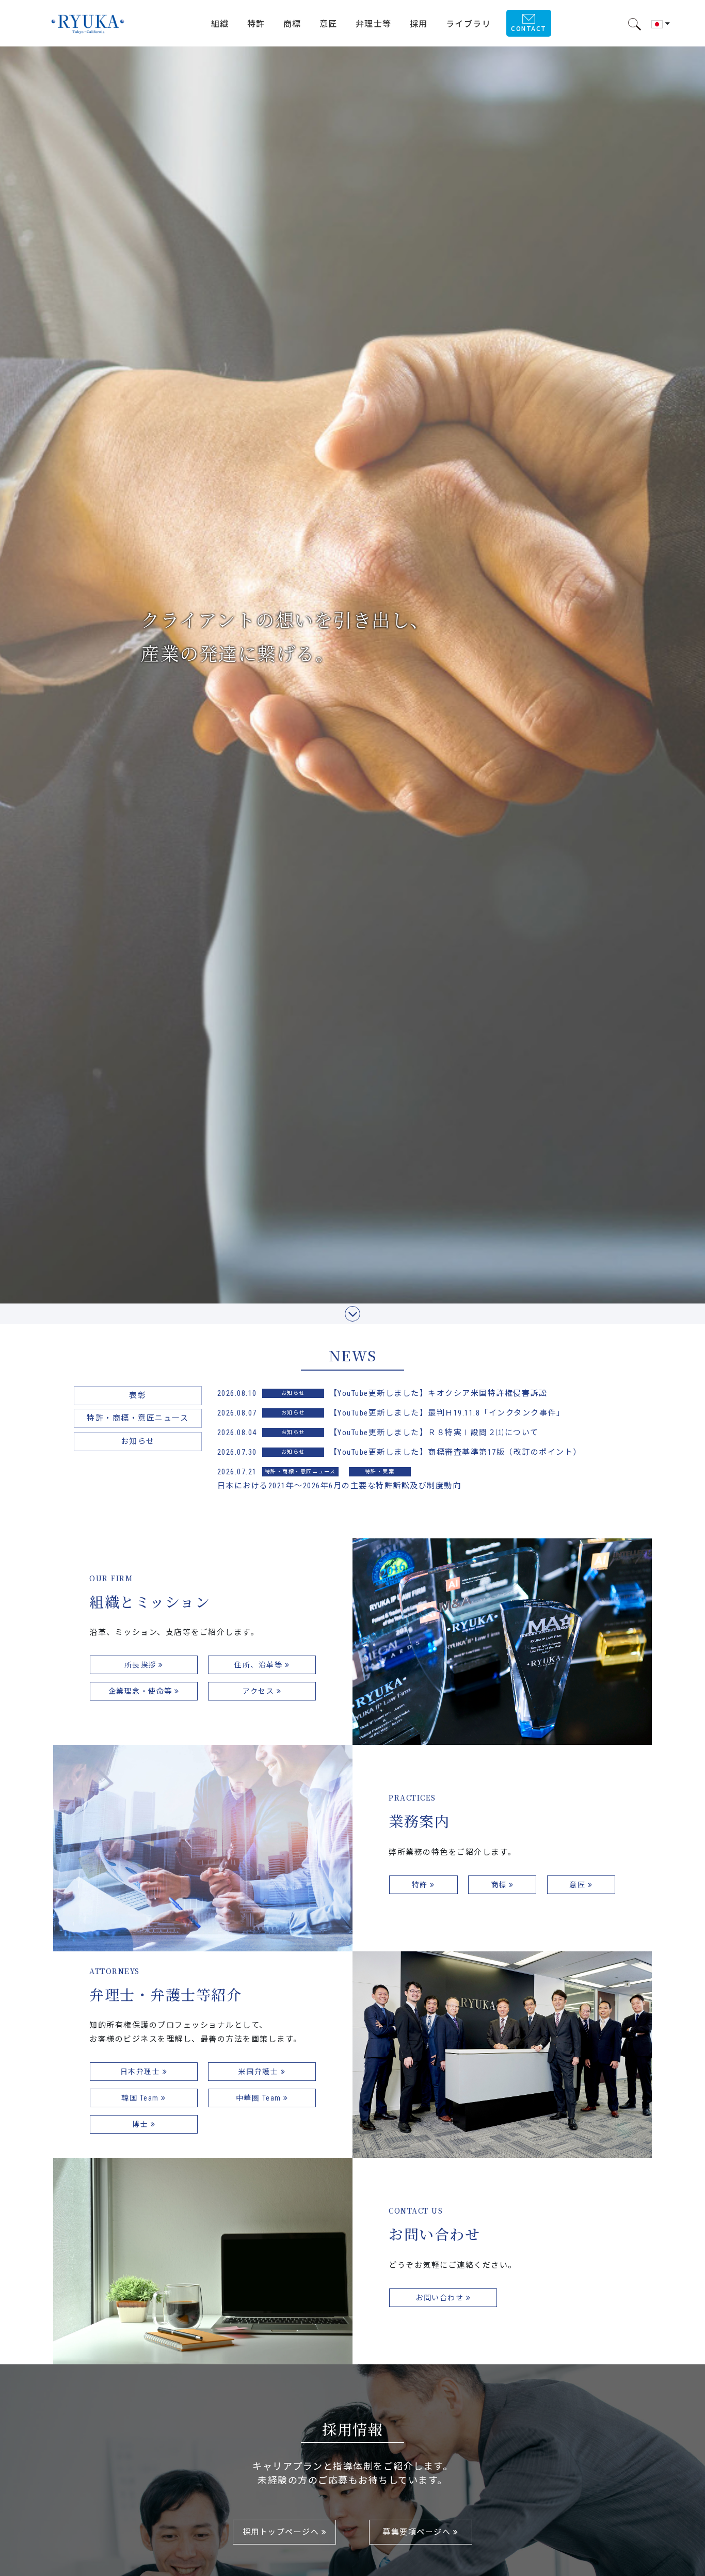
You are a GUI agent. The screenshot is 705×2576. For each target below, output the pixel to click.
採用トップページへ (282, 2532)
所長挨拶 (142, 1665)
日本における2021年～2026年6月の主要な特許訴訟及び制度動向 (339, 1486)
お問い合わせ (441, 2298)
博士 (141, 2124)
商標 (500, 1885)
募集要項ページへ (418, 2532)
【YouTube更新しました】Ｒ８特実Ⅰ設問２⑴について (434, 1433)
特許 (421, 1885)
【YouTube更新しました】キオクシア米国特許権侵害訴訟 (438, 1393)
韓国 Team (141, 2098)
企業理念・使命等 (142, 1691)
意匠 (579, 1885)
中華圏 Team (260, 2098)
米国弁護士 (260, 2072)
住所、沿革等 (260, 1665)
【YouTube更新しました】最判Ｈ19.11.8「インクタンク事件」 (447, 1413)
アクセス (260, 1691)
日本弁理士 (141, 2072)
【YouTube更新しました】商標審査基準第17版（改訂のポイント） (455, 1452)
